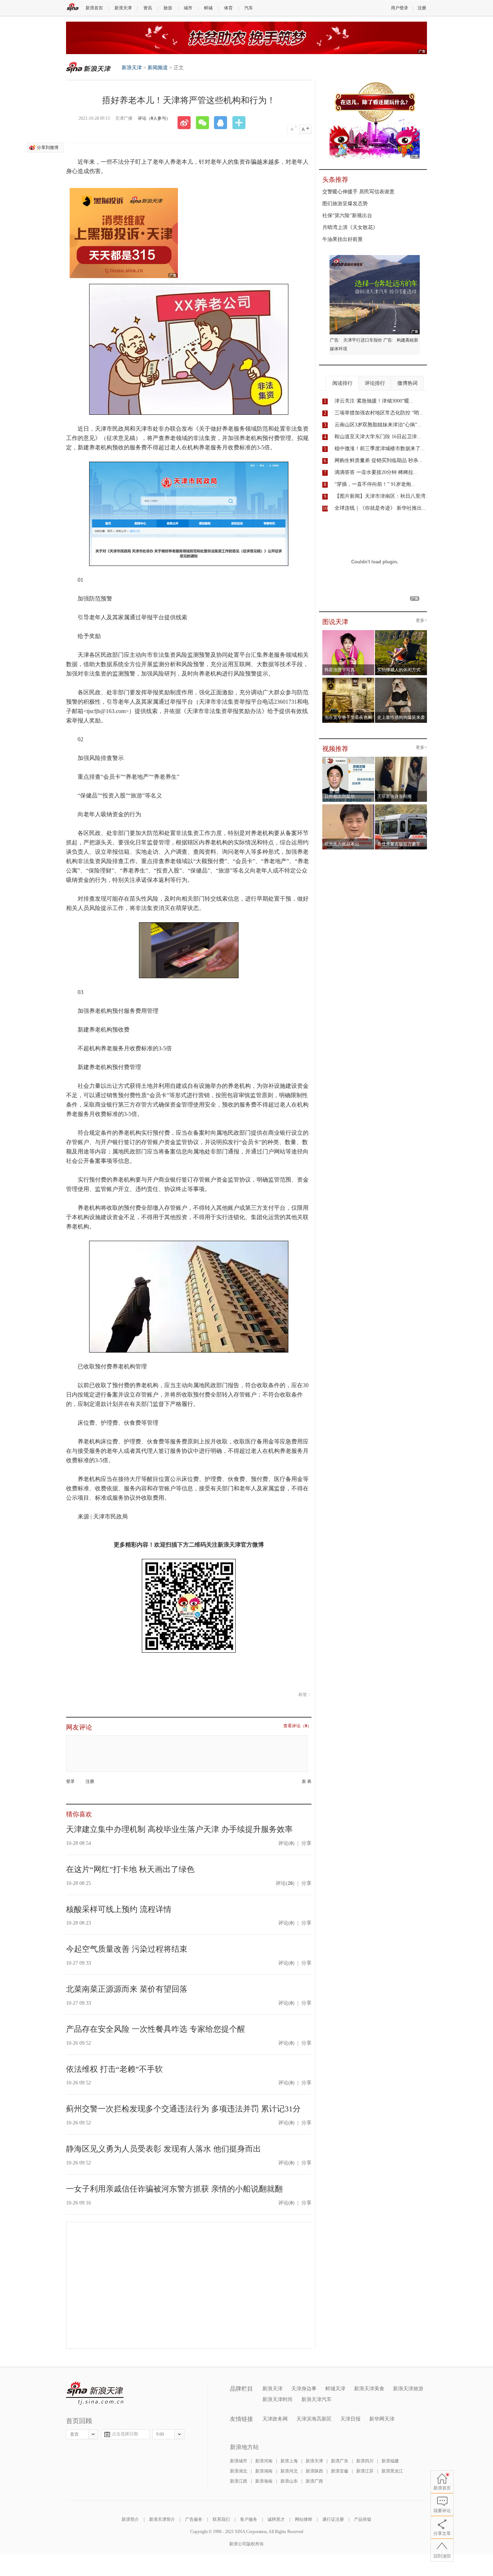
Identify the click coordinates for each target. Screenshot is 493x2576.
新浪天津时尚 (278, 2399)
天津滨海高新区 (314, 2419)
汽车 (249, 8)
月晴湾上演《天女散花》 (350, 227)
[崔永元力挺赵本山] (348, 806)
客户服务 (249, 2519)
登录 (70, 1781)
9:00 (160, 2434)
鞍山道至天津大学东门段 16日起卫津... (378, 437)
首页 (74, 2434)
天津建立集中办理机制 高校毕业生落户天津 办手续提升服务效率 (179, 1829)
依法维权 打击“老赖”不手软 (114, 2069)
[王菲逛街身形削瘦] (401, 759)
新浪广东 (340, 2461)
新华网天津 (382, 2419)
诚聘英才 (276, 2519)
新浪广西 (314, 2481)
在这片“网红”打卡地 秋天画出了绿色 (130, 1869)
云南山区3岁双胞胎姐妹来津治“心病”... (378, 425)
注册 (422, 8)
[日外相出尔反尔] (348, 759)
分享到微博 (48, 148)
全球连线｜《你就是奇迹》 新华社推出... (380, 508)
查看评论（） (297, 1726)
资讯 (148, 8)
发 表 (307, 1782)
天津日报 (350, 2419)
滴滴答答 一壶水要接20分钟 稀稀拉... (376, 472)
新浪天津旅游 (408, 2389)
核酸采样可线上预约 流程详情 (119, 1909)
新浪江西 (239, 2481)
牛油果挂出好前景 (343, 239)
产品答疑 (363, 2519)
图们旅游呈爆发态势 (345, 204)
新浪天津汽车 (317, 2399)
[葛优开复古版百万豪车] (401, 806)
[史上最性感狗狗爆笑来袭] (401, 680)
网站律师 (304, 2519)
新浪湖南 (264, 2471)
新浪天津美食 (369, 2389)
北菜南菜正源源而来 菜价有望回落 (127, 1989)
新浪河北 (289, 2471)
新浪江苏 (365, 2471)
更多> (421, 621)
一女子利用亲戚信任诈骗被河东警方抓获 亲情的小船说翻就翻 (174, 2189)
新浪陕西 (314, 2471)
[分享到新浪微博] (187, 123)
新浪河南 (264, 2461)
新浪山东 (289, 2481)
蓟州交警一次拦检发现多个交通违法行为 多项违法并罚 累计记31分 (183, 2109)
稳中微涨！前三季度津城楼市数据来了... (380, 449)
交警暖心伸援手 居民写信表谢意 (358, 192)
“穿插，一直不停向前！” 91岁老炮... (375, 484)
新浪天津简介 (162, 2519)
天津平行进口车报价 (363, 340)
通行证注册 (333, 2519)
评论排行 (375, 383)
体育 (228, 8)
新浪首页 (94, 8)
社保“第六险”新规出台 (347, 216)
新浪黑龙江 (392, 2471)
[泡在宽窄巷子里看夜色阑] (348, 680)
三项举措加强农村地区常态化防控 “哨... (379, 413)
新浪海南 (264, 2481)
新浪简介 (130, 2519)
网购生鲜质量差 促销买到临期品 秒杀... (379, 460)
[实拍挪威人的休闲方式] (401, 632)
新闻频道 (158, 68)
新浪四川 (365, 2461)
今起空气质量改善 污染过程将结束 (127, 1949)
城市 (188, 8)
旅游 (168, 8)
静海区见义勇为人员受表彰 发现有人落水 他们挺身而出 (163, 2149)
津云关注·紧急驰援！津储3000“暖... (374, 401)
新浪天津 (123, 8)
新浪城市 (239, 2461)
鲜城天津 (335, 2389)
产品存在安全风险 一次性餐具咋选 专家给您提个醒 (156, 2029)
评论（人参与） (154, 118)
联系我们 (221, 2519)
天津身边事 (304, 2389)
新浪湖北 (239, 2471)
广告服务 (194, 2519)
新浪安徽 (340, 2471)
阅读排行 (343, 383)
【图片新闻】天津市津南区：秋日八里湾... (382, 496)
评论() (286, 1843)
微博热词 (407, 383)
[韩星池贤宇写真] (348, 632)
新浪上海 (289, 2461)
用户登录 (400, 8)
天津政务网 (275, 2419)
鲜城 (208, 8)
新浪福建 (390, 2461)
